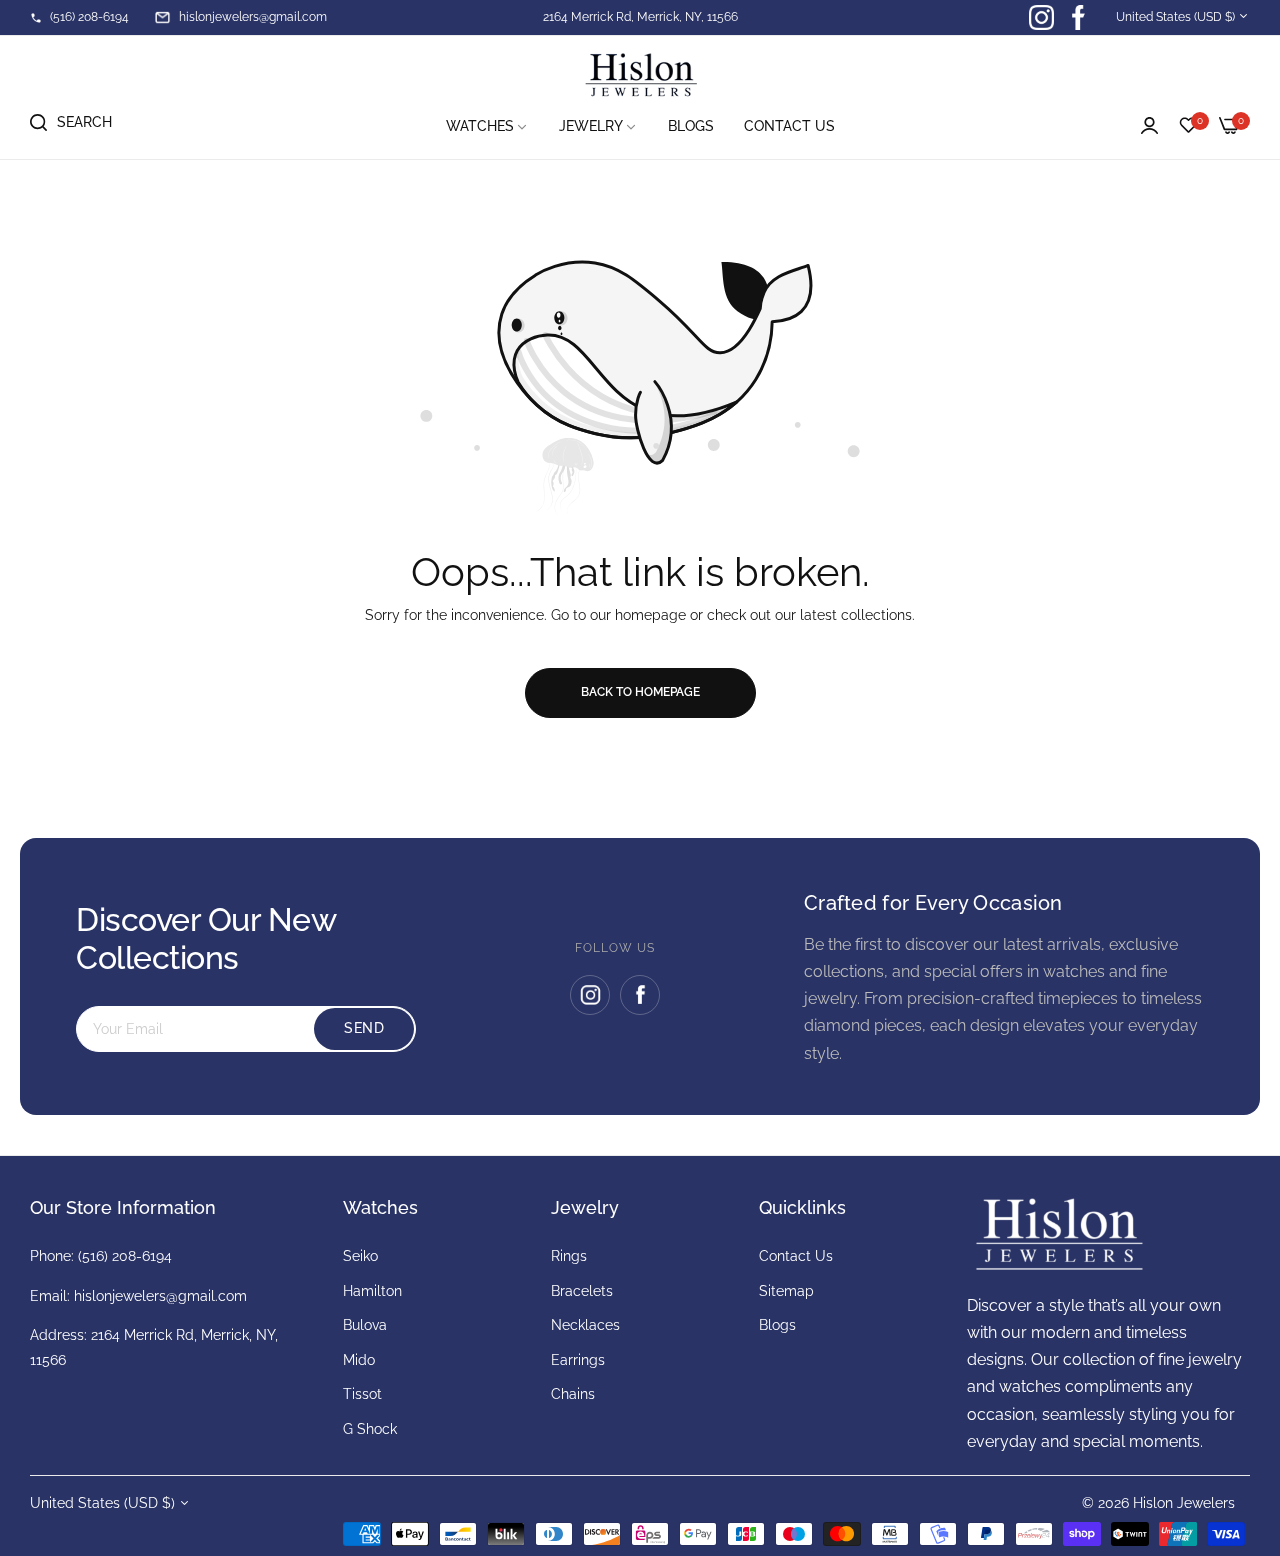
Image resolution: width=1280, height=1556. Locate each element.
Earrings (578, 1360)
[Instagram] (590, 995)
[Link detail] (1041, 17)
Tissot (362, 1394)
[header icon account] (1149, 126)
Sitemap (786, 1291)
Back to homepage (640, 692)
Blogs (777, 1325)
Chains (573, 1394)
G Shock (370, 1429)
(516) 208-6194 (125, 1256)
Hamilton (372, 1291)
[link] (487, 126)
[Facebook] (640, 995)
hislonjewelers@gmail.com (160, 1296)
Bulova (365, 1325)
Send (364, 1028)
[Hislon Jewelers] (640, 75)
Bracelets (582, 1291)
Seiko (360, 1256)
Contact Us (796, 1256)
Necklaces (585, 1325)
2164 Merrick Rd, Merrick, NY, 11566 (640, 17)
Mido (359, 1360)
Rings (569, 1256)
